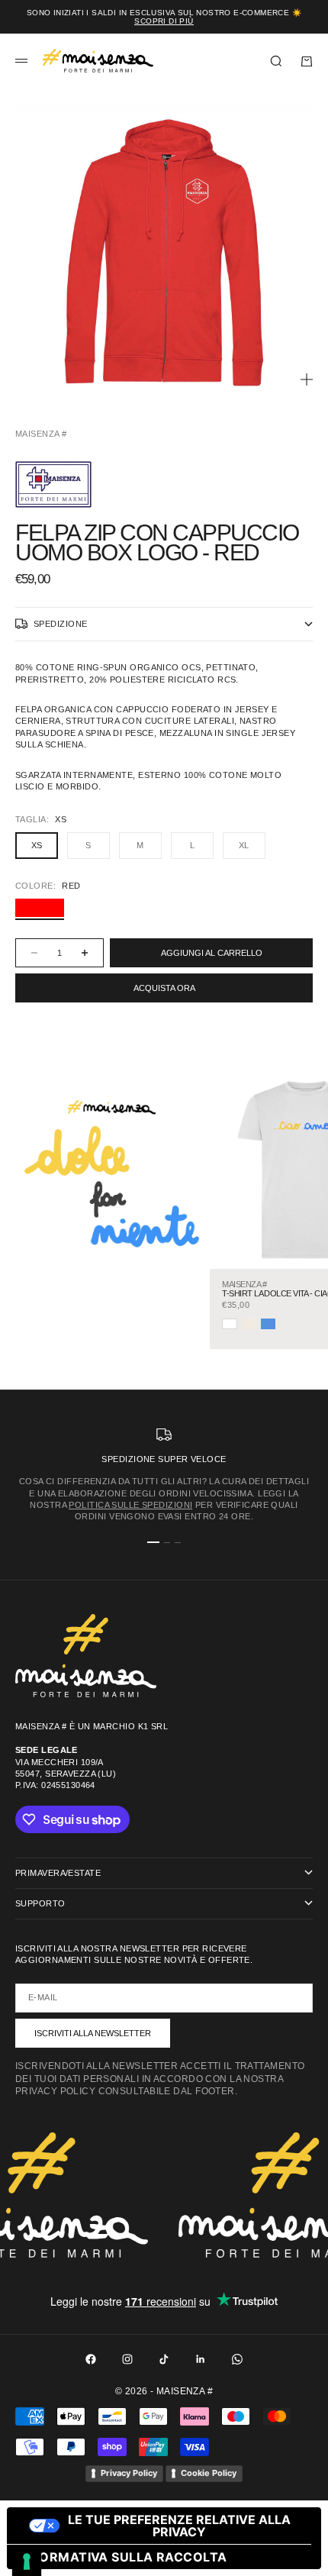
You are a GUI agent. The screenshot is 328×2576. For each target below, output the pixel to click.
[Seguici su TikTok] (164, 2359)
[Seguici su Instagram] (127, 2359)
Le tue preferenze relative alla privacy (179, 2526)
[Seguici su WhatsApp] (237, 2359)
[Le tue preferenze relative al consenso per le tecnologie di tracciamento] (27, 2561)
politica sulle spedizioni (130, 1505)
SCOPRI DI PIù (164, 21)
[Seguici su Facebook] (91, 2359)
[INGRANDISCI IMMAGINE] (307, 379)
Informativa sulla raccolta (123, 2557)
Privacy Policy (129, 2473)
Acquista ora (164, 988)
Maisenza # (41, 434)
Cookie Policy (209, 2473)
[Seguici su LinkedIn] (201, 2359)
